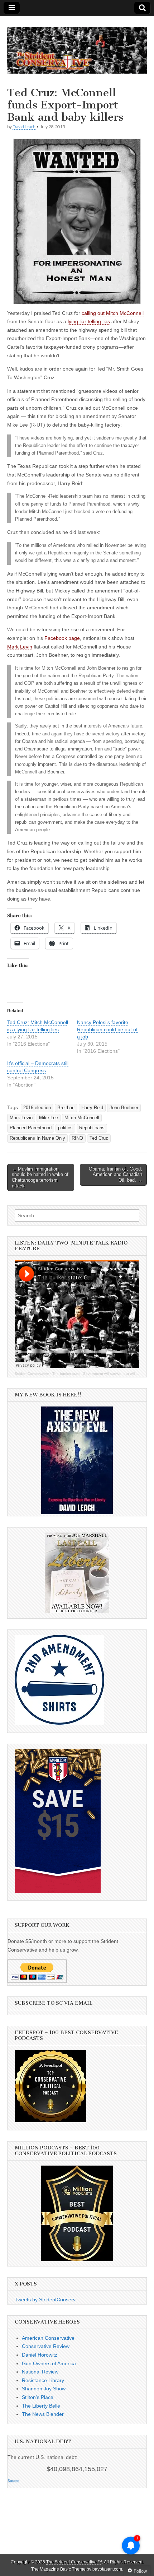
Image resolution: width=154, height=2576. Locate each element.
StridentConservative (32, 1374)
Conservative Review (46, 2346)
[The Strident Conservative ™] (77, 46)
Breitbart (66, 1108)
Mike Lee (49, 1118)
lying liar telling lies (89, 321)
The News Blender (43, 2414)
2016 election (37, 1108)
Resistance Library (43, 2380)
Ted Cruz (99, 1138)
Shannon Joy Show (44, 2389)
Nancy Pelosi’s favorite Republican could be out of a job (107, 1029)
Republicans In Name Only (37, 1138)
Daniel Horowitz (40, 2355)
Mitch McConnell (82, 1118)
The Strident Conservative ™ (74, 2562)
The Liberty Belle (41, 2406)
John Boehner (124, 1108)
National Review (40, 2372)
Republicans (92, 1128)
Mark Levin (20, 647)
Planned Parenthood (31, 1128)
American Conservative (48, 2338)
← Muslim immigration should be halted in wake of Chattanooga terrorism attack (40, 1177)
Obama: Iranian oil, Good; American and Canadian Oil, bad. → (115, 1175)
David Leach (24, 127)
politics (65, 1128)
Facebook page (62, 638)
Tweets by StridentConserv (45, 2300)
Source (13, 2481)
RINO (77, 1138)
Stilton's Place (38, 2397)
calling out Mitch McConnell (113, 313)
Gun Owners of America (49, 2363)
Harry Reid (92, 1108)
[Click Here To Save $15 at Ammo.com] (58, 1891)
